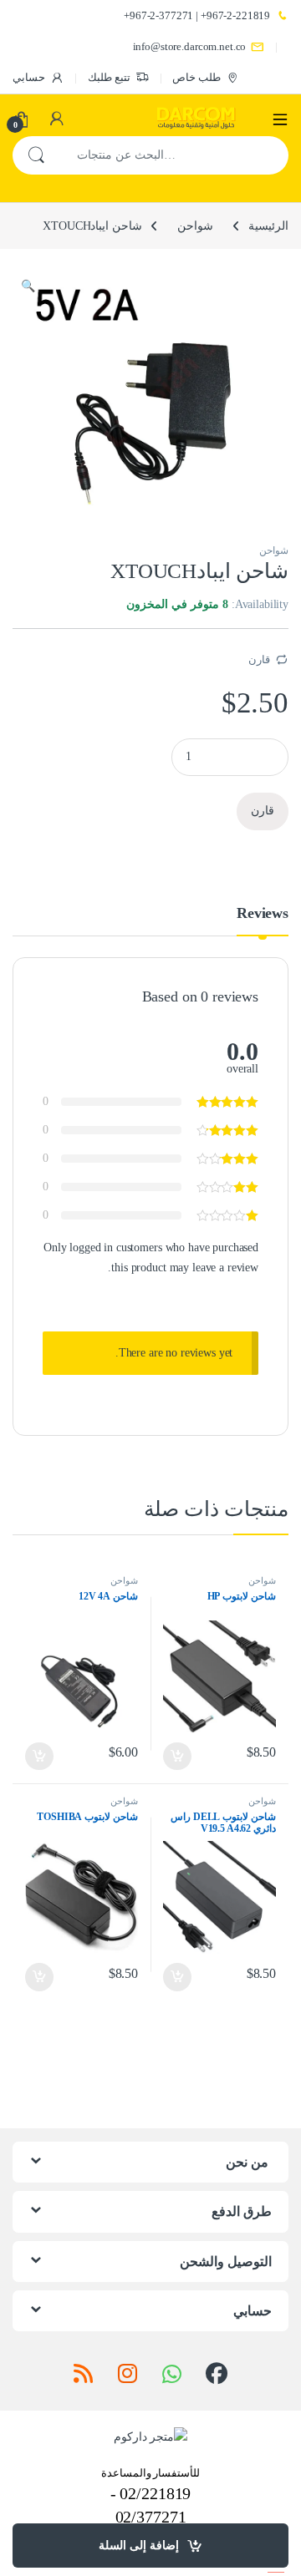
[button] (28, 287)
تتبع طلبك (109, 77)
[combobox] (174, 155)
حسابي (29, 77)
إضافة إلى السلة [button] (178, 1757)
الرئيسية (268, 226)
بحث (36, 155)
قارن (259, 659)
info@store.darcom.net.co (190, 46)
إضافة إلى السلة (139, 2546)
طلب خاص (196, 77)
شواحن (195, 226)
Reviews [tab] (263, 913)
